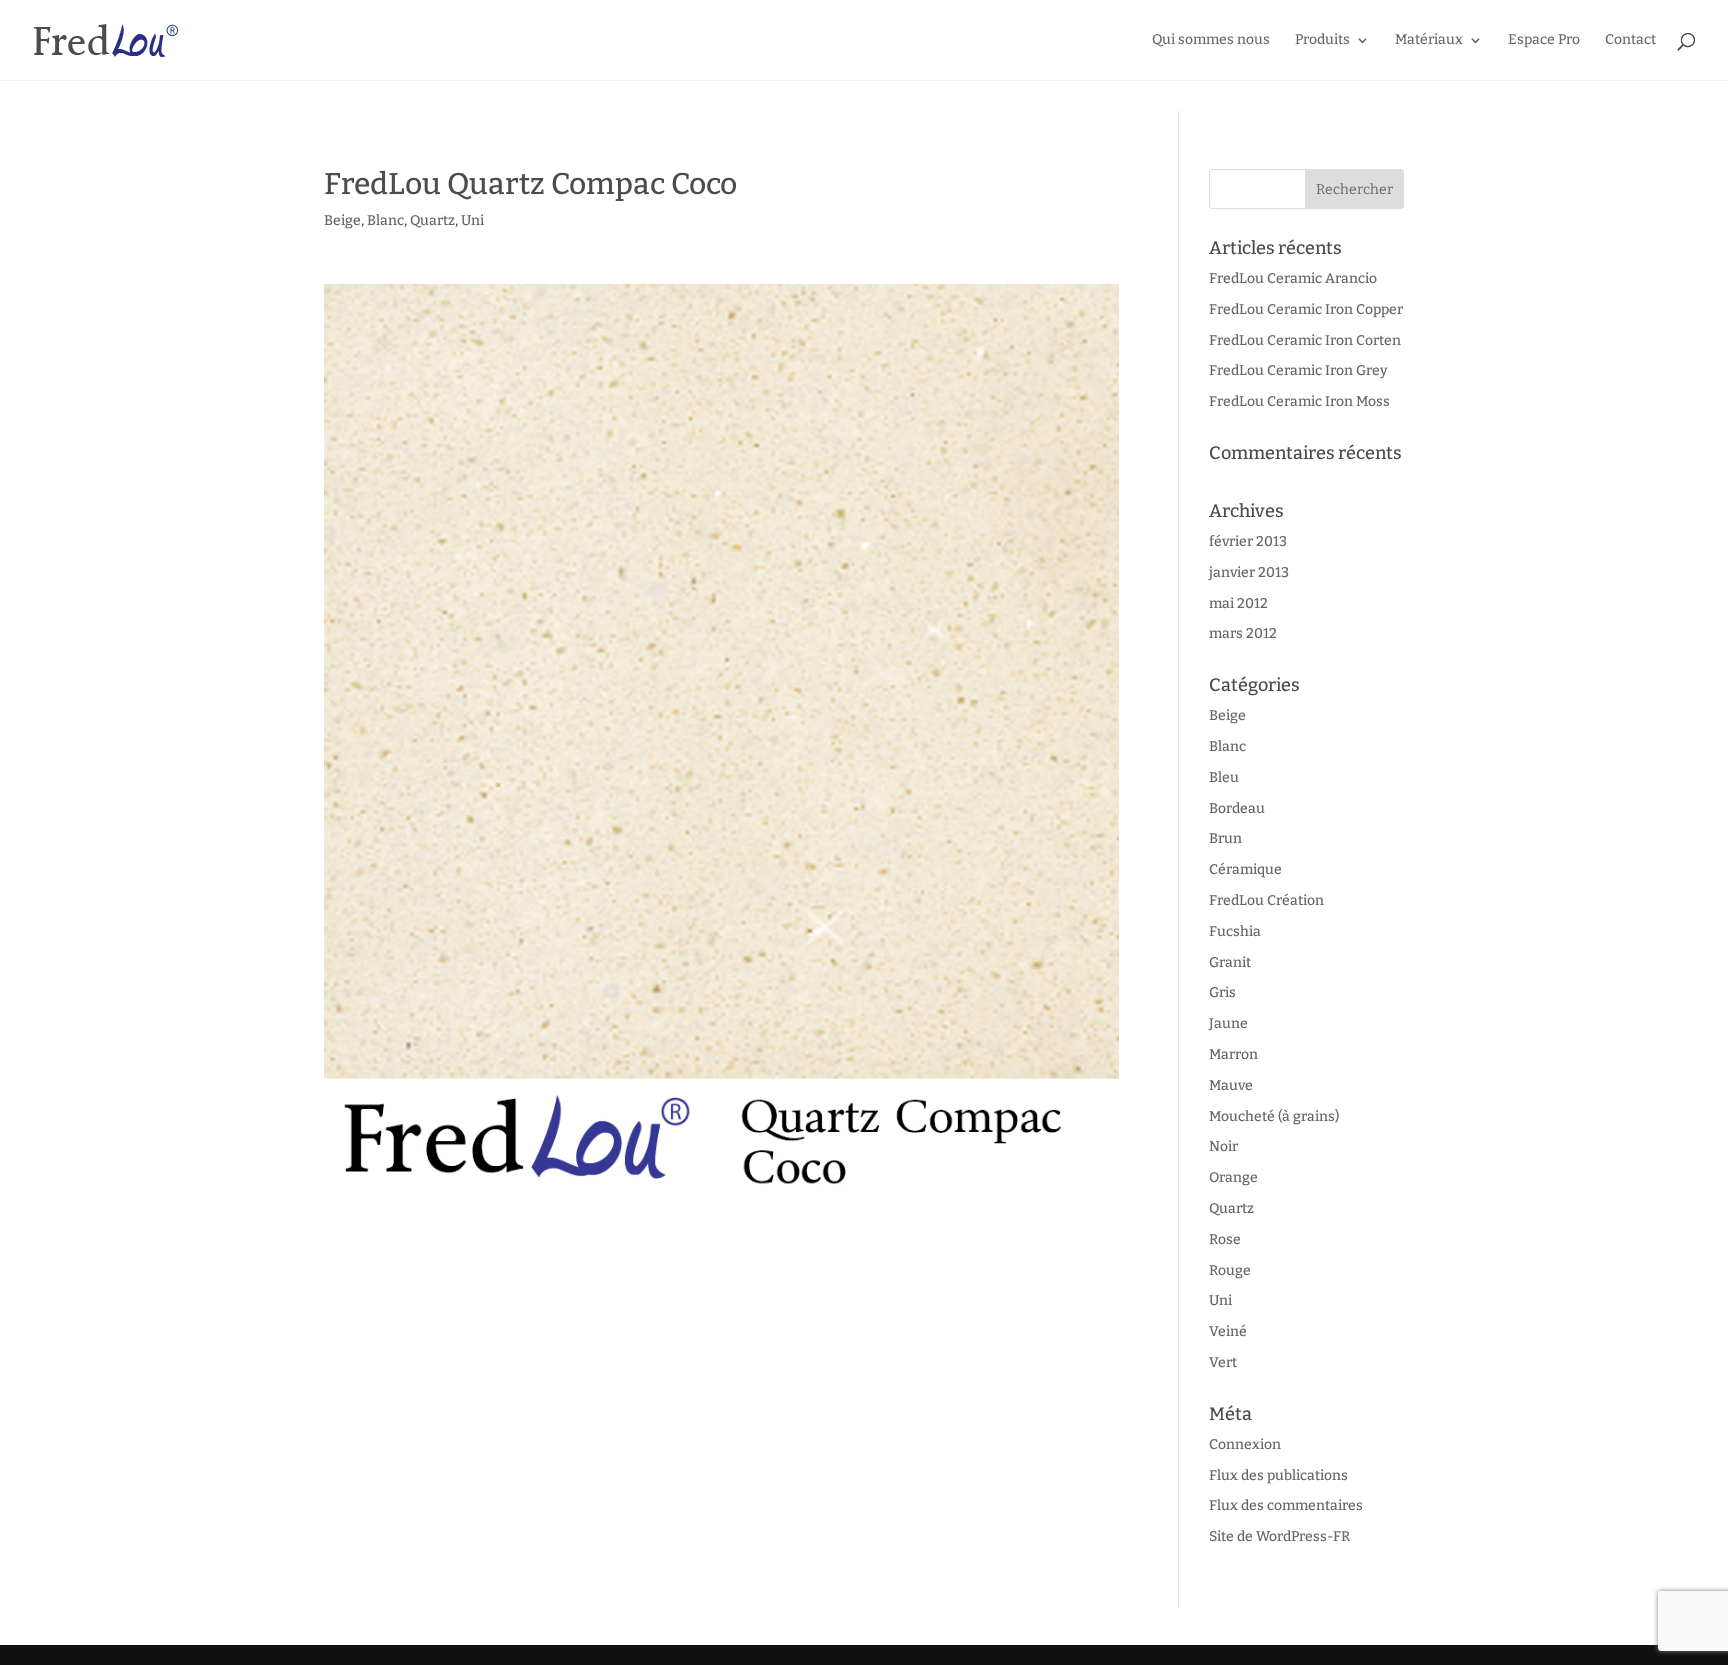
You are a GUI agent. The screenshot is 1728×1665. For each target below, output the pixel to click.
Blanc (385, 220)
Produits (1322, 40)
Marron (1233, 1054)
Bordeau (1237, 808)
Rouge (1230, 1270)
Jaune (1228, 1023)
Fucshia (1235, 931)
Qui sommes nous (1211, 40)
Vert (1223, 1362)
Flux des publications (1278, 1475)
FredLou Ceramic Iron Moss (1299, 401)
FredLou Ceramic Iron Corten (1305, 340)
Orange (1233, 1177)
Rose (1225, 1239)
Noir (1223, 1146)
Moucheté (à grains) (1274, 1116)
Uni (472, 220)
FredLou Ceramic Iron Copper (1306, 309)
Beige (342, 220)
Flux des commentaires (1286, 1505)
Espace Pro (1544, 40)
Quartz (432, 220)
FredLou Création (1266, 900)
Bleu (1224, 777)
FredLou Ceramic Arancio (1293, 278)
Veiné (1228, 1331)
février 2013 (1248, 541)
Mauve (1231, 1085)
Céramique (1245, 869)
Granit (1230, 962)
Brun (1225, 838)
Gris (1222, 992)
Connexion (1245, 1444)
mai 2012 (1238, 603)
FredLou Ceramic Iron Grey (1298, 370)
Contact (1630, 40)
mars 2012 (1243, 633)
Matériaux (1429, 40)
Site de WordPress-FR (1279, 1536)
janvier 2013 (1249, 572)
